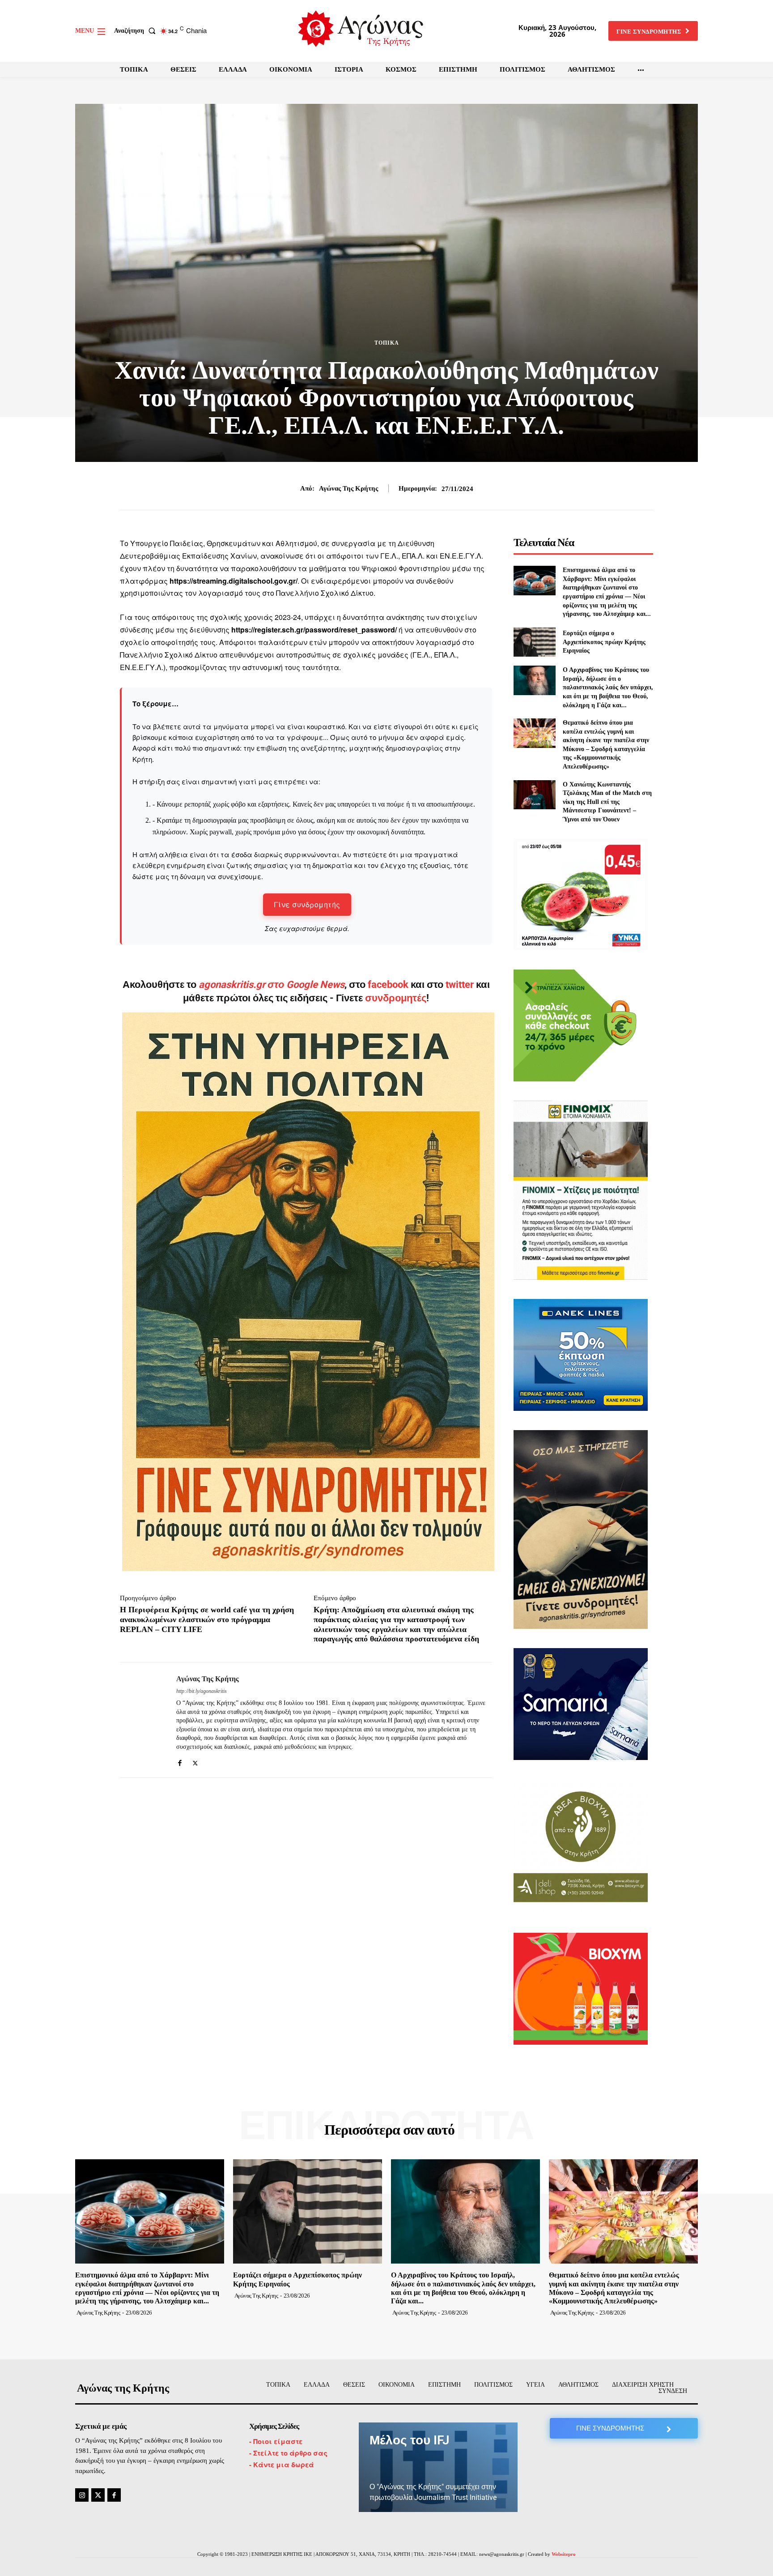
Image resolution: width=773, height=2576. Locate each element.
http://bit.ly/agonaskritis (202, 1691)
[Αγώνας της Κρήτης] (141, 1720)
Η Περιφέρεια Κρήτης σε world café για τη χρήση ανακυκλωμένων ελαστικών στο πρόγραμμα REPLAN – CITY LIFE (207, 1619)
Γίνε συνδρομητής (307, 904)
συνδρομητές (396, 998)
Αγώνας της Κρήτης (348, 488)
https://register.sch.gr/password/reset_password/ (314, 630)
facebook (389, 985)
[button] (137, 31)
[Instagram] (82, 2495)
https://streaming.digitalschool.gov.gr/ (234, 581)
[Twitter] (195, 1761)
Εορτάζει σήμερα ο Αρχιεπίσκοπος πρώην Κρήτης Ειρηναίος (604, 642)
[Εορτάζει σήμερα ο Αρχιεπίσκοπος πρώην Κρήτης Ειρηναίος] (534, 642)
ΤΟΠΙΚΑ (387, 343)
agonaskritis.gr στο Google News (272, 985)
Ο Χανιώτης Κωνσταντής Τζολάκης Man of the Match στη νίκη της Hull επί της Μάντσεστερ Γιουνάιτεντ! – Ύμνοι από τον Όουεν (607, 802)
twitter (460, 985)
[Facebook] (180, 1761)
